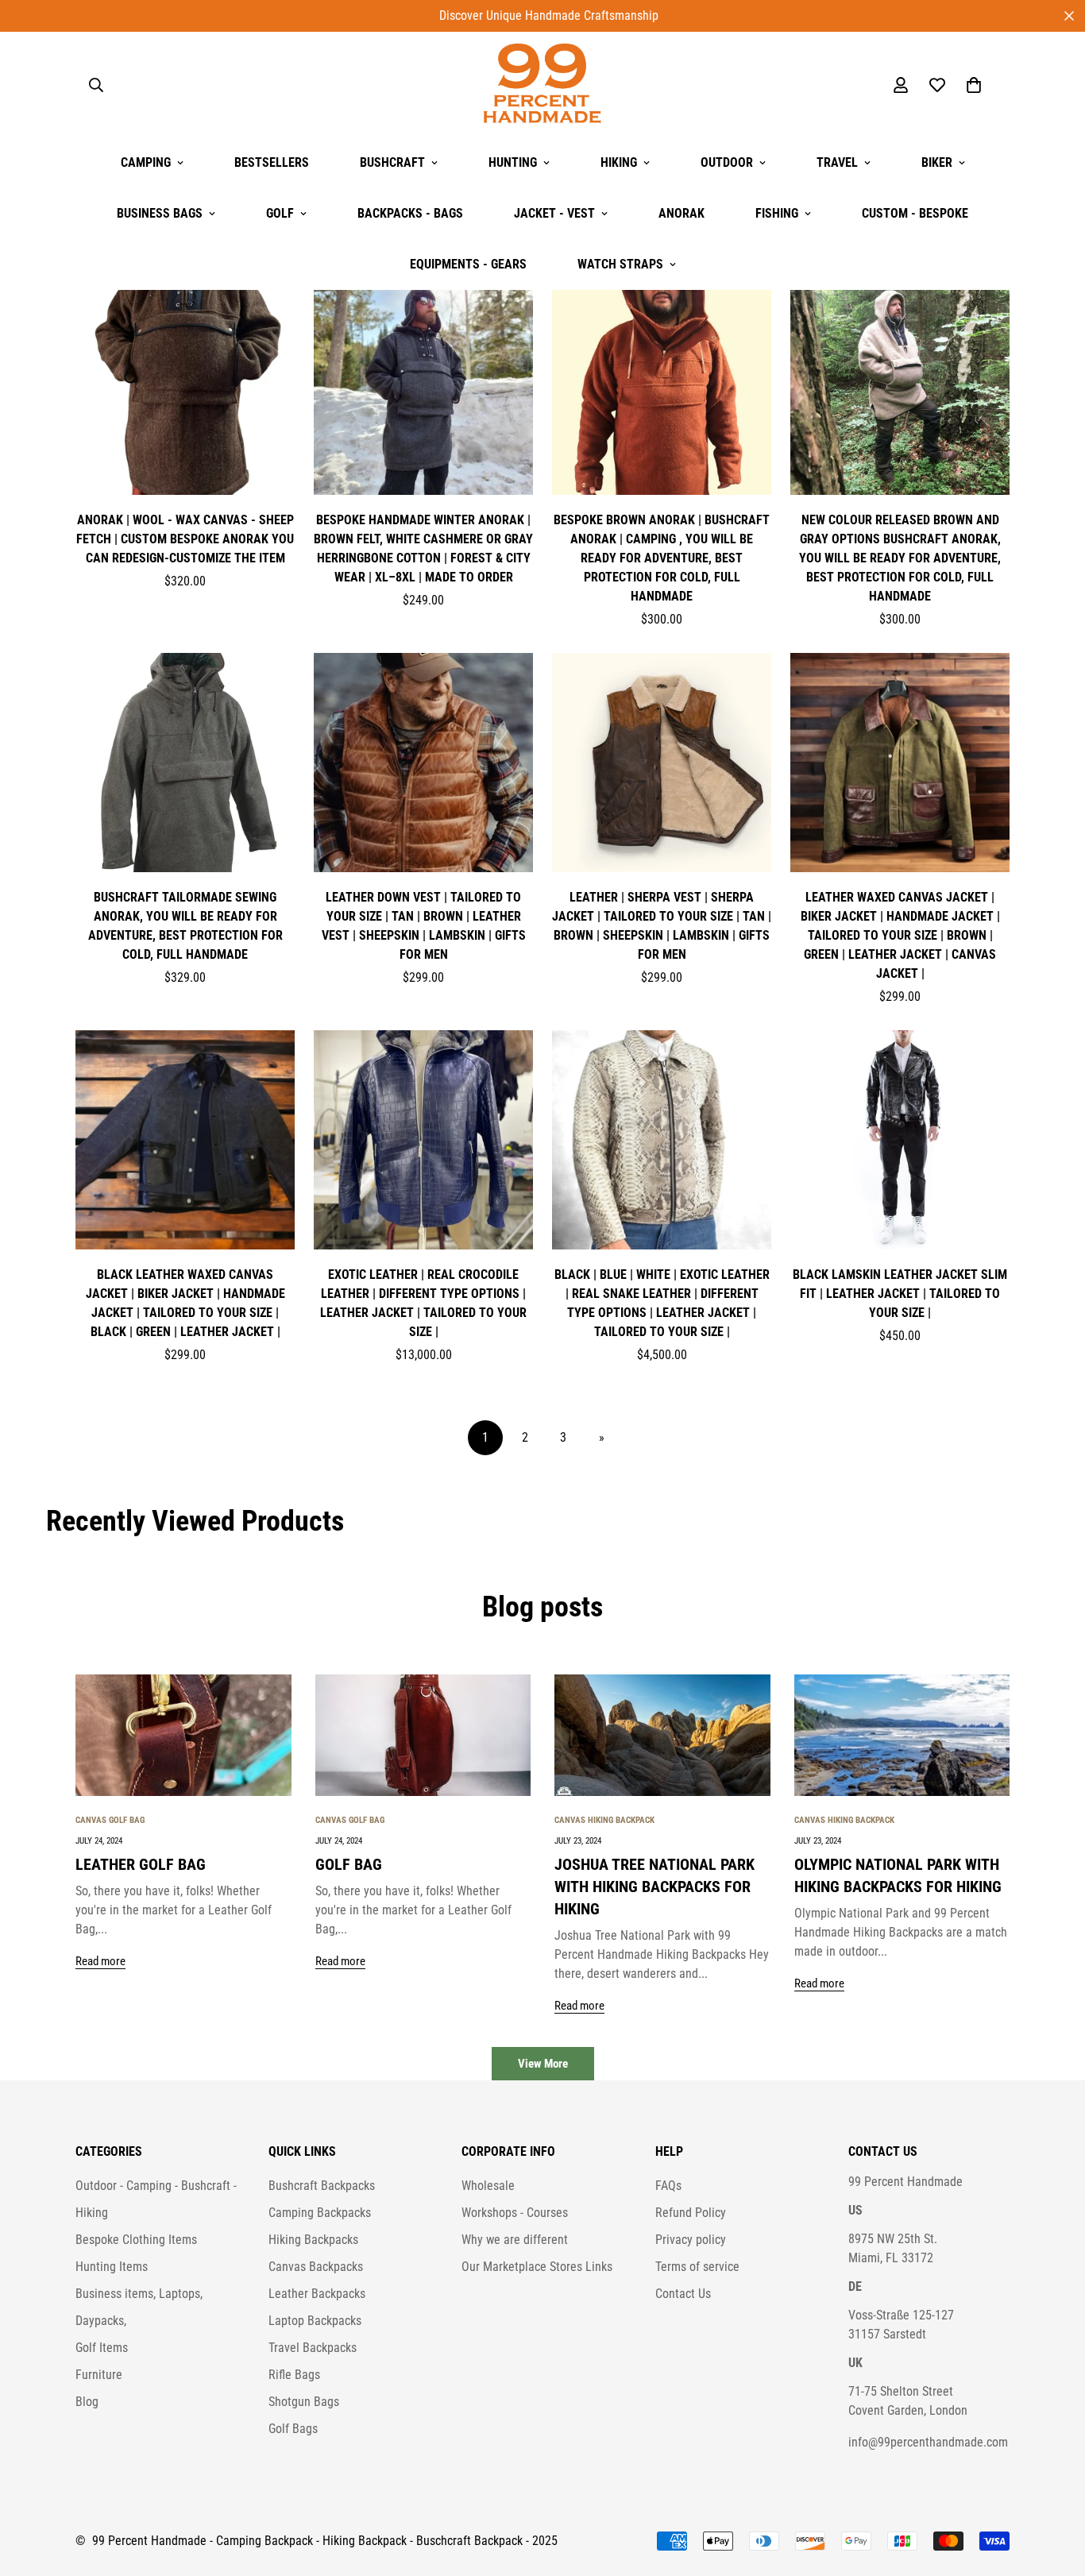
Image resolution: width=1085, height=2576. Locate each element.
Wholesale (488, 2186)
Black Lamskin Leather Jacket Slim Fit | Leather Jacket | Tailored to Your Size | (900, 1294)
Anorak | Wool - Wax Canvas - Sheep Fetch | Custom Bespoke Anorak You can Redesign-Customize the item (185, 539)
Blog (87, 2402)
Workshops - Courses (515, 2213)
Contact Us (683, 2294)
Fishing (777, 213)
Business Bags (160, 213)
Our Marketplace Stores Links (537, 2267)
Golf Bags (293, 2429)
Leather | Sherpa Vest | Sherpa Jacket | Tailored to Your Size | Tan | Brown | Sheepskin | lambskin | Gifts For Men (662, 926)
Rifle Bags (294, 2375)
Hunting (513, 162)
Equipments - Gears (468, 264)
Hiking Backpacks (313, 2240)
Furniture (99, 2375)
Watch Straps (620, 264)
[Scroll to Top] (1054, 2489)
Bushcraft (392, 162)
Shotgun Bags (304, 2402)
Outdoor (727, 162)
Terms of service (697, 2267)
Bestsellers (272, 162)
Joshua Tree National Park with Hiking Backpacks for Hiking (654, 1887)
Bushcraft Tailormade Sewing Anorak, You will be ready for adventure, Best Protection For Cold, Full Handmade (185, 926)
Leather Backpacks (317, 2294)
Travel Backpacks (313, 2348)
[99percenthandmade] (542, 85)
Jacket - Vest (554, 213)
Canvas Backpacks (316, 2267)
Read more (100, 1961)
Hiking (619, 162)
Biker (937, 162)
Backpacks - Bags (410, 213)
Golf (280, 213)
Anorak (682, 213)
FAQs (668, 2186)
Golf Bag (349, 1864)
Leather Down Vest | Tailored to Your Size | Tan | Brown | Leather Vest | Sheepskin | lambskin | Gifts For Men (424, 926)
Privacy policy (691, 2240)
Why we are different (515, 2240)
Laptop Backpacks (315, 2321)
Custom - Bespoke (915, 213)
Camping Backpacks (320, 2213)
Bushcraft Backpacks (322, 2186)
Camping (146, 162)
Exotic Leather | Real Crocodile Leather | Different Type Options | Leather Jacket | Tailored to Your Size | (423, 1303)
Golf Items (102, 2348)
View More (543, 2064)
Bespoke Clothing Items (136, 2240)
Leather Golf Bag (141, 1864)
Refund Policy (691, 2213)
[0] (974, 85)
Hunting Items (112, 2267)
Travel (837, 162)
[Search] (96, 85)
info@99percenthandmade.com (928, 2442)
